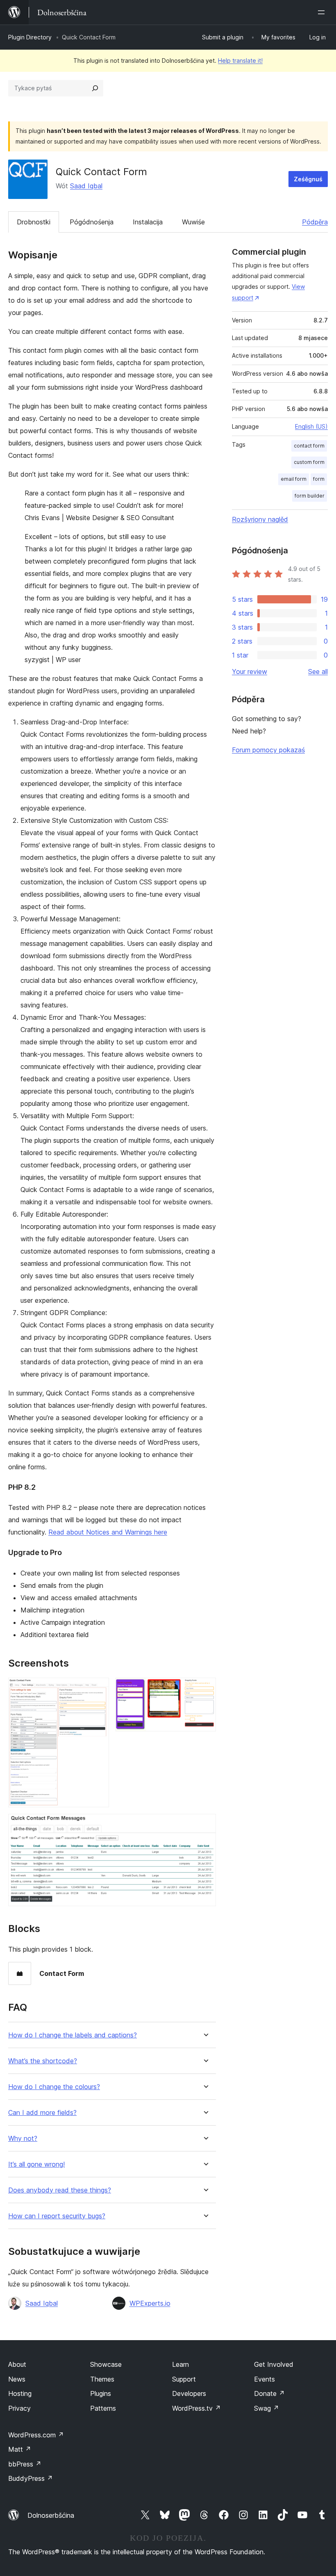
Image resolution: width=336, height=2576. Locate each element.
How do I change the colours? (54, 2087)
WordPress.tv (196, 2408)
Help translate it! (240, 61)
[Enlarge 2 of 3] (205, 1689)
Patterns (103, 2408)
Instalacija (148, 222)
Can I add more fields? (42, 2113)
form (319, 479)
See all (318, 671)
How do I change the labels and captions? (73, 2035)
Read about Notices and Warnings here (108, 1532)
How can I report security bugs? (57, 2216)
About (17, 2364)
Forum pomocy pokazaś (268, 750)
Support (184, 2379)
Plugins (101, 2393)
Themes (102, 2379)
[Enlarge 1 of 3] (98, 1689)
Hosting (20, 2393)
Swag (267, 2408)
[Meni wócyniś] (323, 12)
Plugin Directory (30, 37)
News (17, 2379)
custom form (309, 462)
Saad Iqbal (86, 186)
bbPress (25, 2464)
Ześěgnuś (308, 179)
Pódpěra (315, 222)
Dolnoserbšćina (51, 2515)
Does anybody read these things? (60, 2190)
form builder (310, 496)
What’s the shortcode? (43, 2061)
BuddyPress (31, 2478)
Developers (189, 2393)
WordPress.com (36, 2435)
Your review (250, 671)
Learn (180, 2364)
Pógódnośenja (92, 222)
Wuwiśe (193, 222)
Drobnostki (34, 222)
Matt (20, 2449)
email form (294, 479)
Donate (269, 2393)
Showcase (106, 2364)
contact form (309, 446)
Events (264, 2379)
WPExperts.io (150, 2303)
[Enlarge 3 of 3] (205, 1825)
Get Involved (274, 2364)
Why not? (23, 2139)
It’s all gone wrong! (36, 2164)
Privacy (19, 2408)
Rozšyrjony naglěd (260, 519)
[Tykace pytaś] (95, 88)
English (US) (311, 426)
